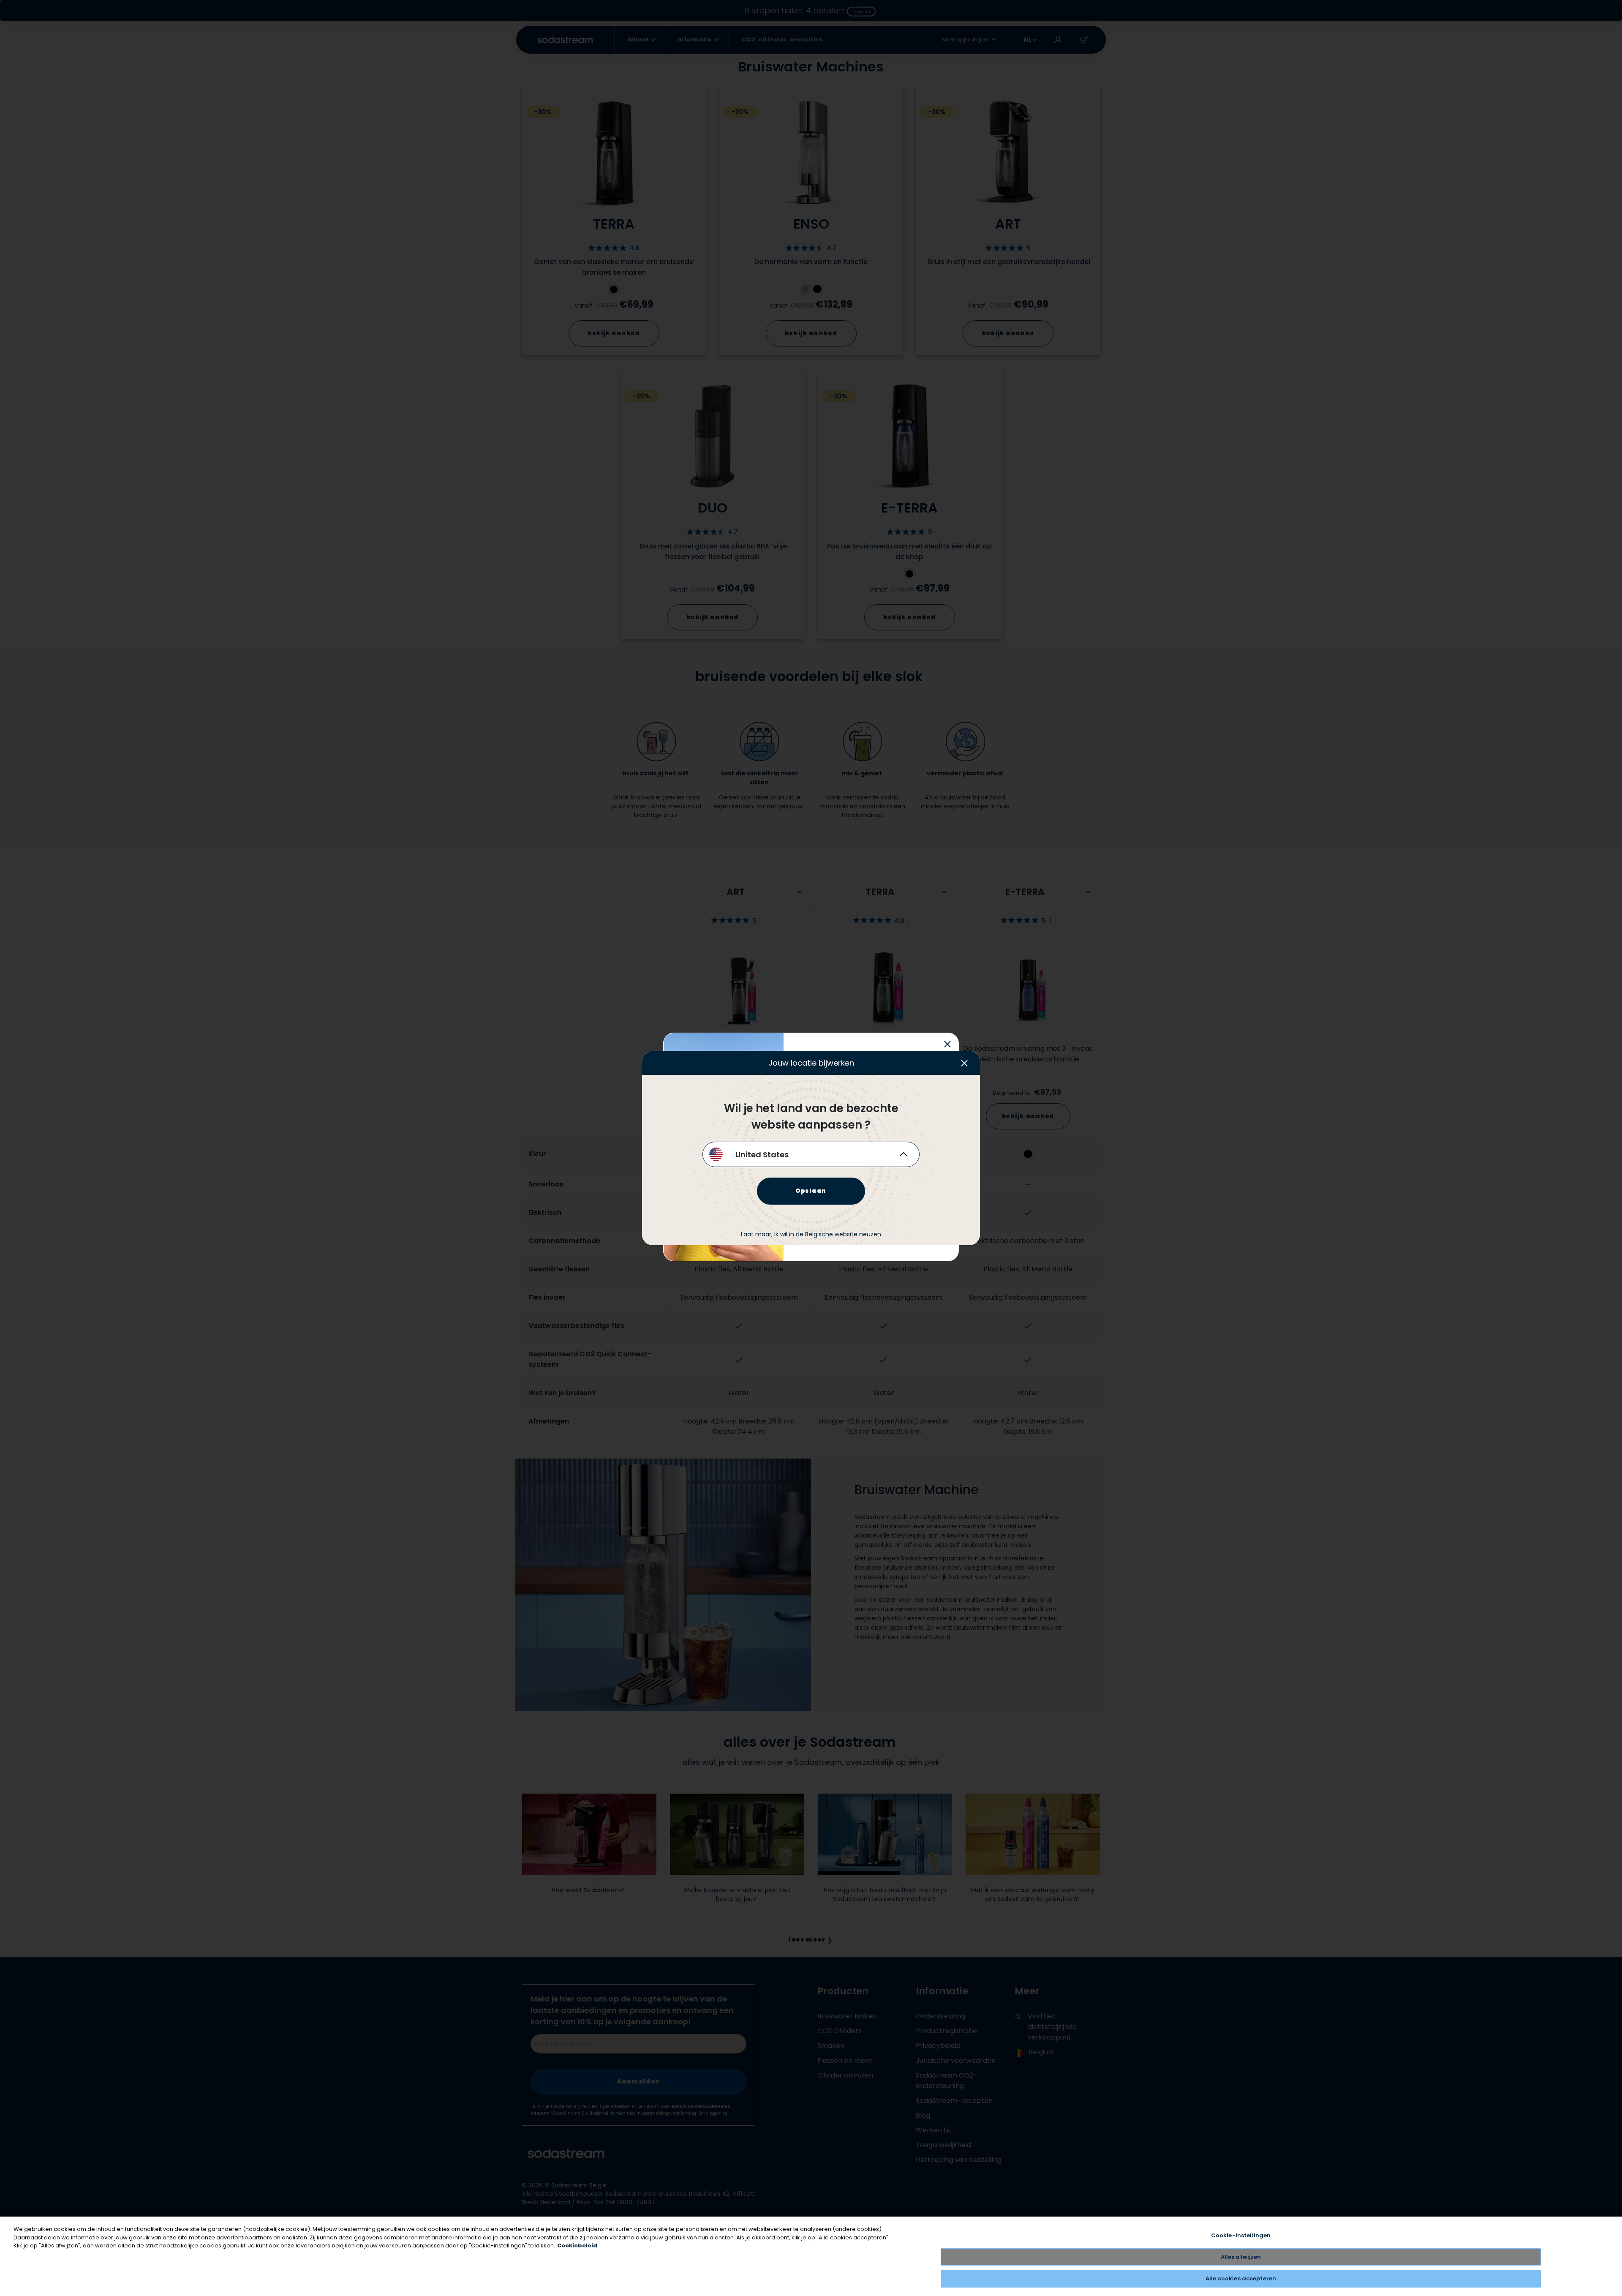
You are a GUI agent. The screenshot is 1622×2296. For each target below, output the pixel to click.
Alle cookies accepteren (1241, 2278)
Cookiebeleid (577, 2246)
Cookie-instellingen (1241, 2235)
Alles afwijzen (1241, 2257)
